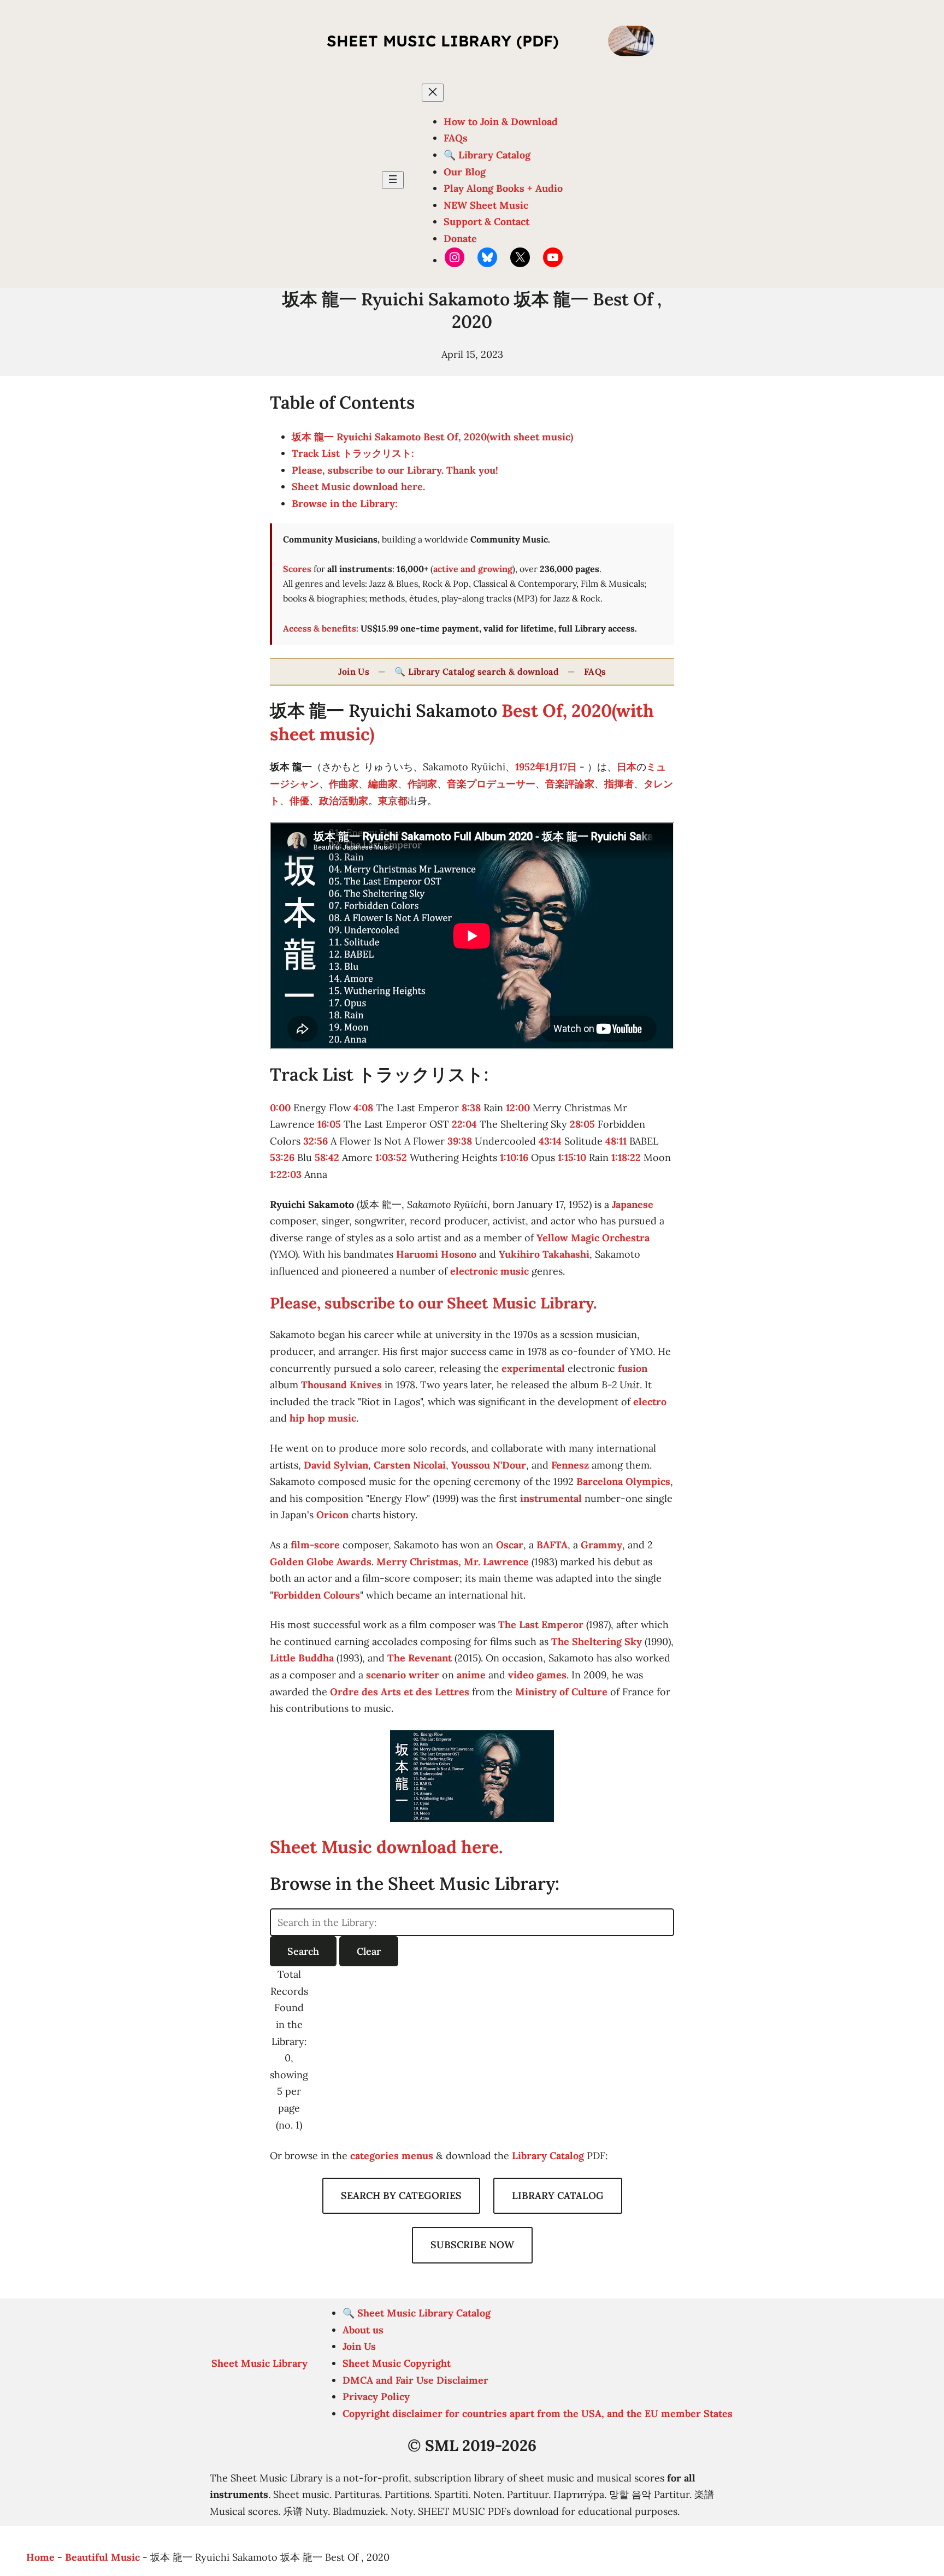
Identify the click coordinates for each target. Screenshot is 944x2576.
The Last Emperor (541, 1625)
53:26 (282, 1157)
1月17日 (561, 767)
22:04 (464, 1124)
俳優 (299, 801)
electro (650, 1402)
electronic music (489, 1271)
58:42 (327, 1157)
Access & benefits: (321, 628)
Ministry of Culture (561, 1692)
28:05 (582, 1124)
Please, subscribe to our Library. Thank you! (395, 470)
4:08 (363, 1108)
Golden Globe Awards (321, 1562)
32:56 (315, 1141)
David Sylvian (336, 1465)
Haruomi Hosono (436, 1254)
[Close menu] (433, 93)
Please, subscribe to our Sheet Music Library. (433, 1303)
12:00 (518, 1108)
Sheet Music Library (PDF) (443, 41)
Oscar (510, 1545)
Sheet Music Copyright (397, 2363)
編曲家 (383, 784)
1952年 (530, 767)
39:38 (460, 1141)
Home (40, 2557)
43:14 (550, 1141)
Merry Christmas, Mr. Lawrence (453, 1562)
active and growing (473, 569)
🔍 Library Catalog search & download (477, 671)
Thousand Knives (341, 1385)
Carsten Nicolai (410, 1465)
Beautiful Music (102, 2557)
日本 (627, 767)
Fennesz (570, 1465)
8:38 (471, 1108)
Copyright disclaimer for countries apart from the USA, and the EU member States (538, 2413)
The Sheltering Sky (597, 1641)
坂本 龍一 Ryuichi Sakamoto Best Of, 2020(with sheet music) (432, 437)
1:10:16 (514, 1157)
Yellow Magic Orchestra (593, 1238)
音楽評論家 (570, 784)
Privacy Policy (376, 2397)
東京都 (393, 801)
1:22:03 (286, 1174)
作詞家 (422, 784)
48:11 (616, 1141)
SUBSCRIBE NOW (472, 2245)
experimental (533, 1368)
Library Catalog (548, 2156)
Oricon (332, 1515)
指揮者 (619, 784)
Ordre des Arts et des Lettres (400, 1692)
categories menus (392, 2156)
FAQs (595, 671)
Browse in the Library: (345, 503)
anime (471, 1675)
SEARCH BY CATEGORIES (401, 2195)
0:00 (280, 1108)
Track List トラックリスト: (353, 453)
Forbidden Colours (317, 1595)
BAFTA (552, 1545)
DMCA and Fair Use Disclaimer (415, 2380)
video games (537, 1675)
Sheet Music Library (259, 2363)
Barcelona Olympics (623, 1481)
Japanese (633, 1204)
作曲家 (344, 784)
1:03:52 (391, 1157)
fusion (633, 1368)
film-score (315, 1545)
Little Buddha (302, 1658)
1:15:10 (572, 1157)
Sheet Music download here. (358, 487)
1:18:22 (626, 1157)
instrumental (551, 1498)
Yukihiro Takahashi (544, 1254)
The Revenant (420, 1658)
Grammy (601, 1545)
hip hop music (323, 1418)
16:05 (329, 1124)
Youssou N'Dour (489, 1465)
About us (363, 2330)
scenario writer (403, 1675)
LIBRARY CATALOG (558, 2195)
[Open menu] (393, 180)
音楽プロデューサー (491, 784)
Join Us (354, 671)
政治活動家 (344, 801)
